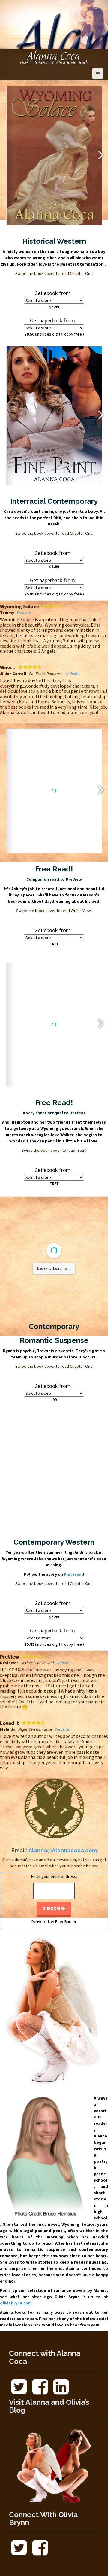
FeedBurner (66, 1910)
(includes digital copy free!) (60, 334)
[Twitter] (19, 2380)
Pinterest (73, 1589)
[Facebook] (40, 2380)
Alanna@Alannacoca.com (63, 1839)
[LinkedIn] (61, 2380)
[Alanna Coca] (54, 58)
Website (69, 613)
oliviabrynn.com (16, 2292)
